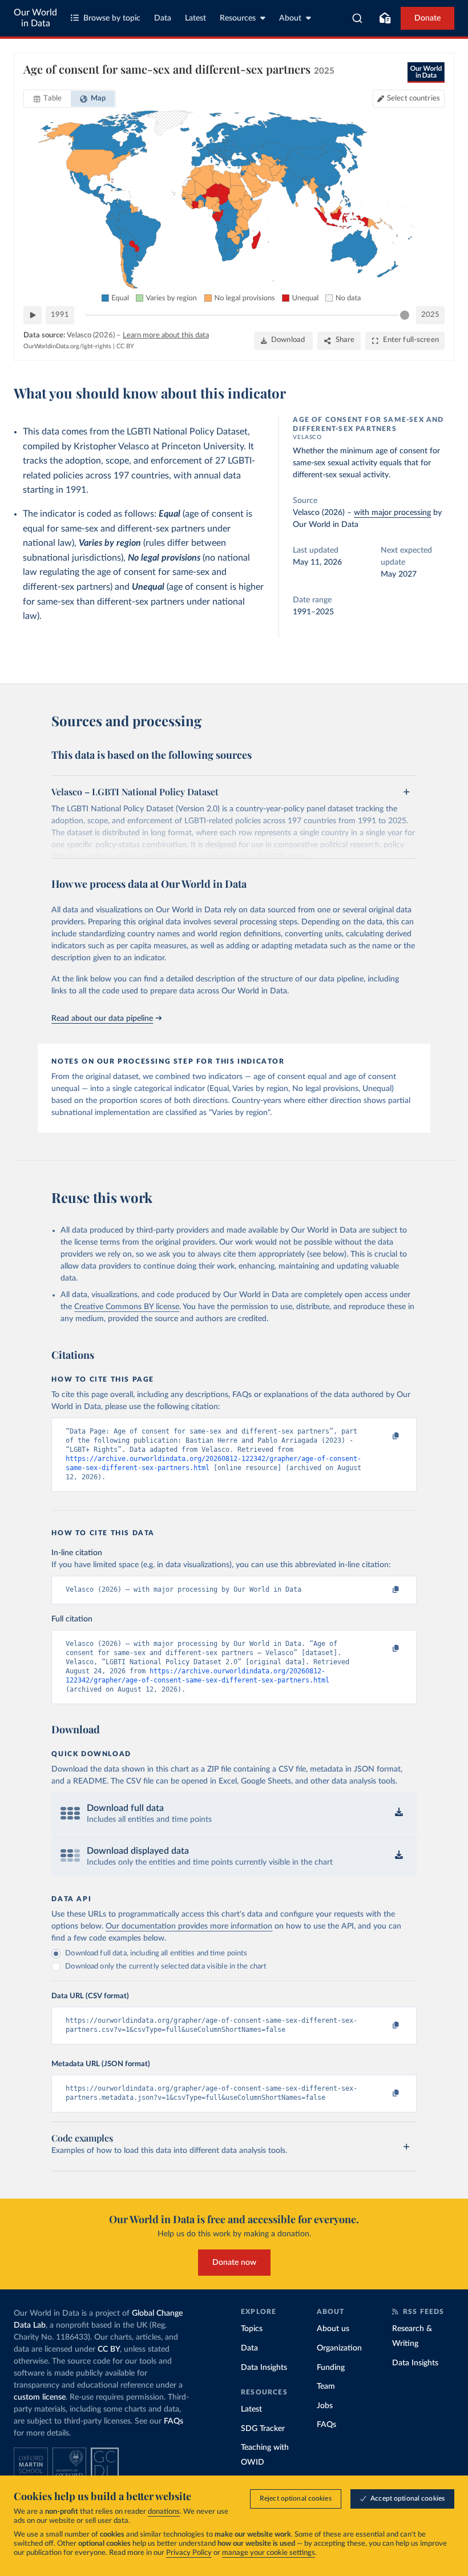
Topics (252, 2329)
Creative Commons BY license (127, 1307)
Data (163, 18)
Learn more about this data (166, 335)
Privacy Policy (189, 2553)
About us (333, 2329)
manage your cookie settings (269, 2553)
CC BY (125, 346)
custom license (40, 2397)
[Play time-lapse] (33, 315)
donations (164, 2512)
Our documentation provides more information (189, 1926)
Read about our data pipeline (102, 1019)
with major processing (392, 513)
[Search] (358, 18)
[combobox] (358, 18)
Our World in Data (35, 18)
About (290, 18)
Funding (331, 2368)
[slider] (405, 315)
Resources (238, 18)
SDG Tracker (263, 2429)
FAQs (174, 2421)
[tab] (48, 99)
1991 (60, 315)
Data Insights (264, 2368)
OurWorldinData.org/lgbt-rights (67, 346)
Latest (195, 18)
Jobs (325, 2406)
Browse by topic (112, 18)
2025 (430, 315)
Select (413, 98)
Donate (427, 18)
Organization (339, 2348)
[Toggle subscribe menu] (385, 18)
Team (326, 2386)
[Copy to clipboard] (384, 1436)
